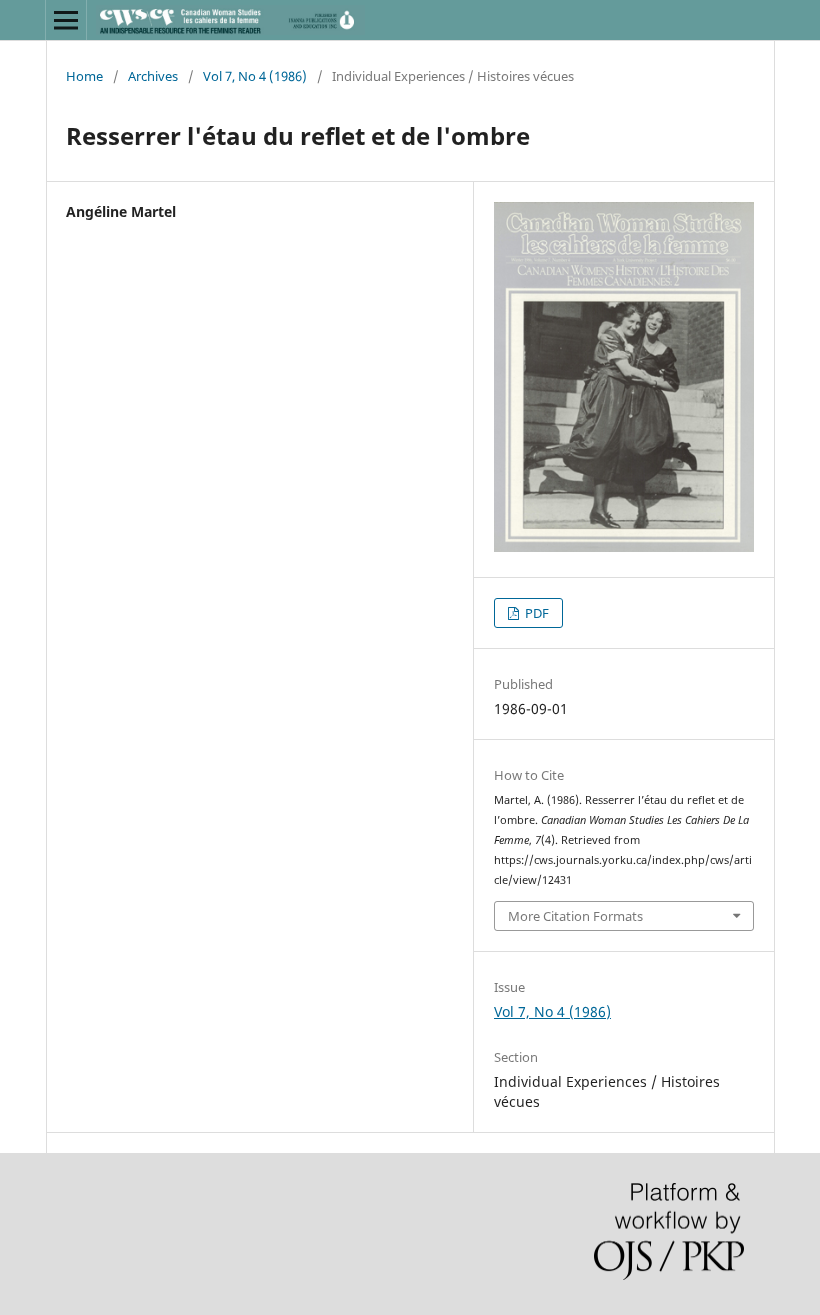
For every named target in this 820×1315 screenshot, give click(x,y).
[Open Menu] (66, 20)
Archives (153, 76)
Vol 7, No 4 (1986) (255, 76)
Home (84, 76)
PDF (535, 613)
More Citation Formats (575, 916)
